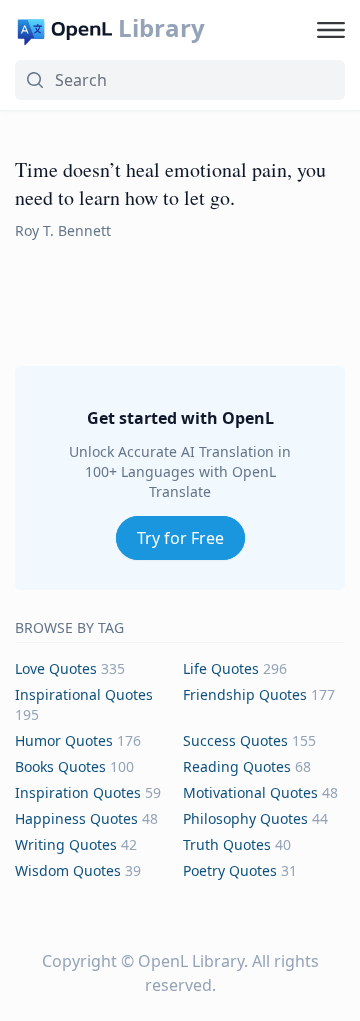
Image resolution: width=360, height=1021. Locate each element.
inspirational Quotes (84, 694)
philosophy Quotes (245, 818)
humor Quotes (64, 740)
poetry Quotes (230, 870)
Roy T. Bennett (63, 230)
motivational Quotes (250, 792)
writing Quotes (66, 844)
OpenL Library (191, 961)
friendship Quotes (245, 694)
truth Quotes (227, 844)
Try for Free (180, 538)
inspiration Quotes (78, 792)
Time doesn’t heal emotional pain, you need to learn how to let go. (170, 183)
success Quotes (235, 740)
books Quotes (60, 766)
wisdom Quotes (68, 870)
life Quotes (221, 668)
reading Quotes (237, 766)
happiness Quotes (76, 818)
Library (161, 28)
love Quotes (56, 668)
